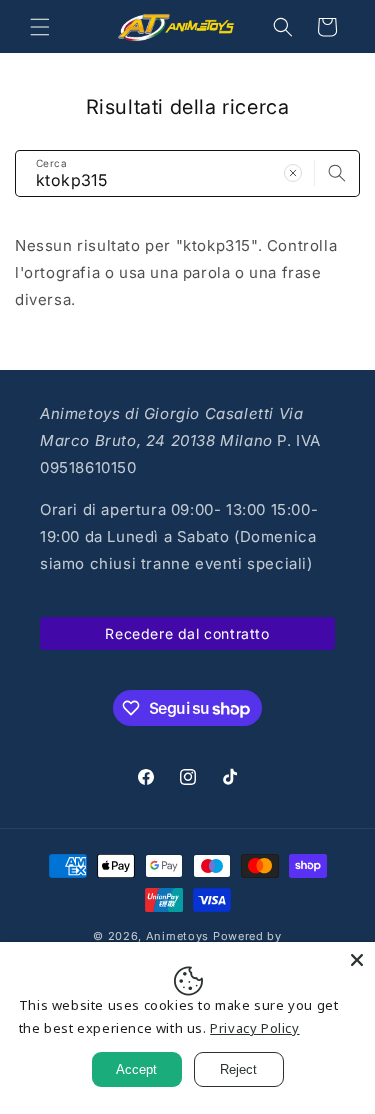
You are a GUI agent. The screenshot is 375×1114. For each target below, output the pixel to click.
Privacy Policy (254, 1028)
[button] (40, 27)
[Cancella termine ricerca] (293, 173)
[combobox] (187, 173)
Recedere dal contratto (187, 633)
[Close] (357, 960)
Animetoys (177, 936)
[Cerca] (337, 173)
